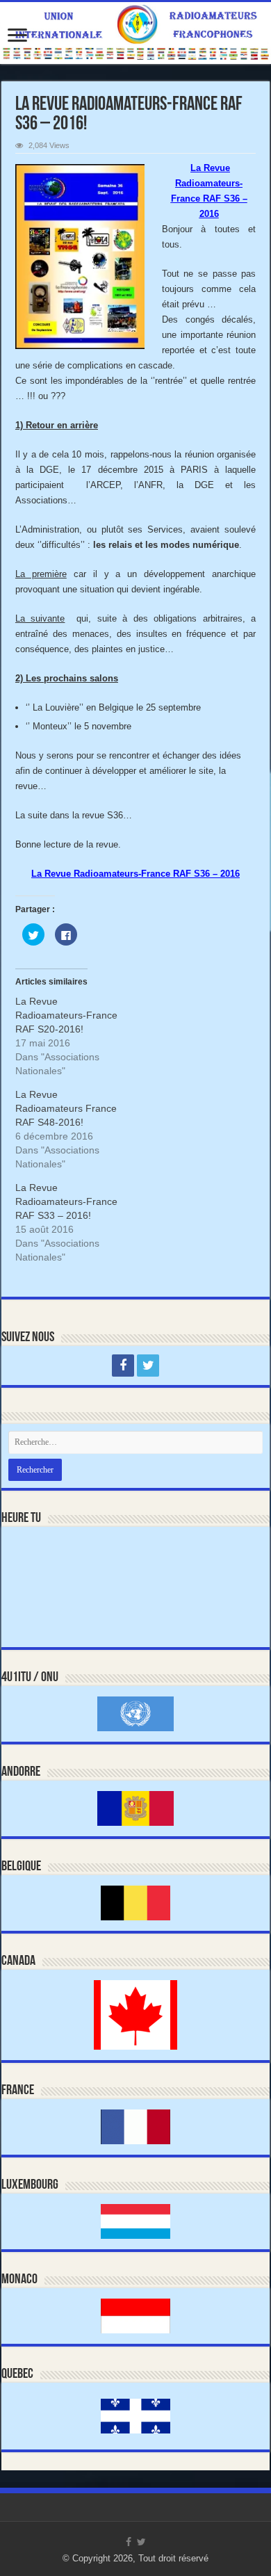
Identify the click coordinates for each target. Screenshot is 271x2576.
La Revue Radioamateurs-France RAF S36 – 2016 (135, 874)
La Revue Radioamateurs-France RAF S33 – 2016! (66, 1201)
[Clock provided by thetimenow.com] (60, 1565)
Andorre (21, 1772)
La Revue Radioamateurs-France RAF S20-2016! (66, 1015)
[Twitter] (148, 1366)
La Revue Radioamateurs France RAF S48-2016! (66, 1108)
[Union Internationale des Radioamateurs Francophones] (135, 33)
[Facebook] (123, 1366)
